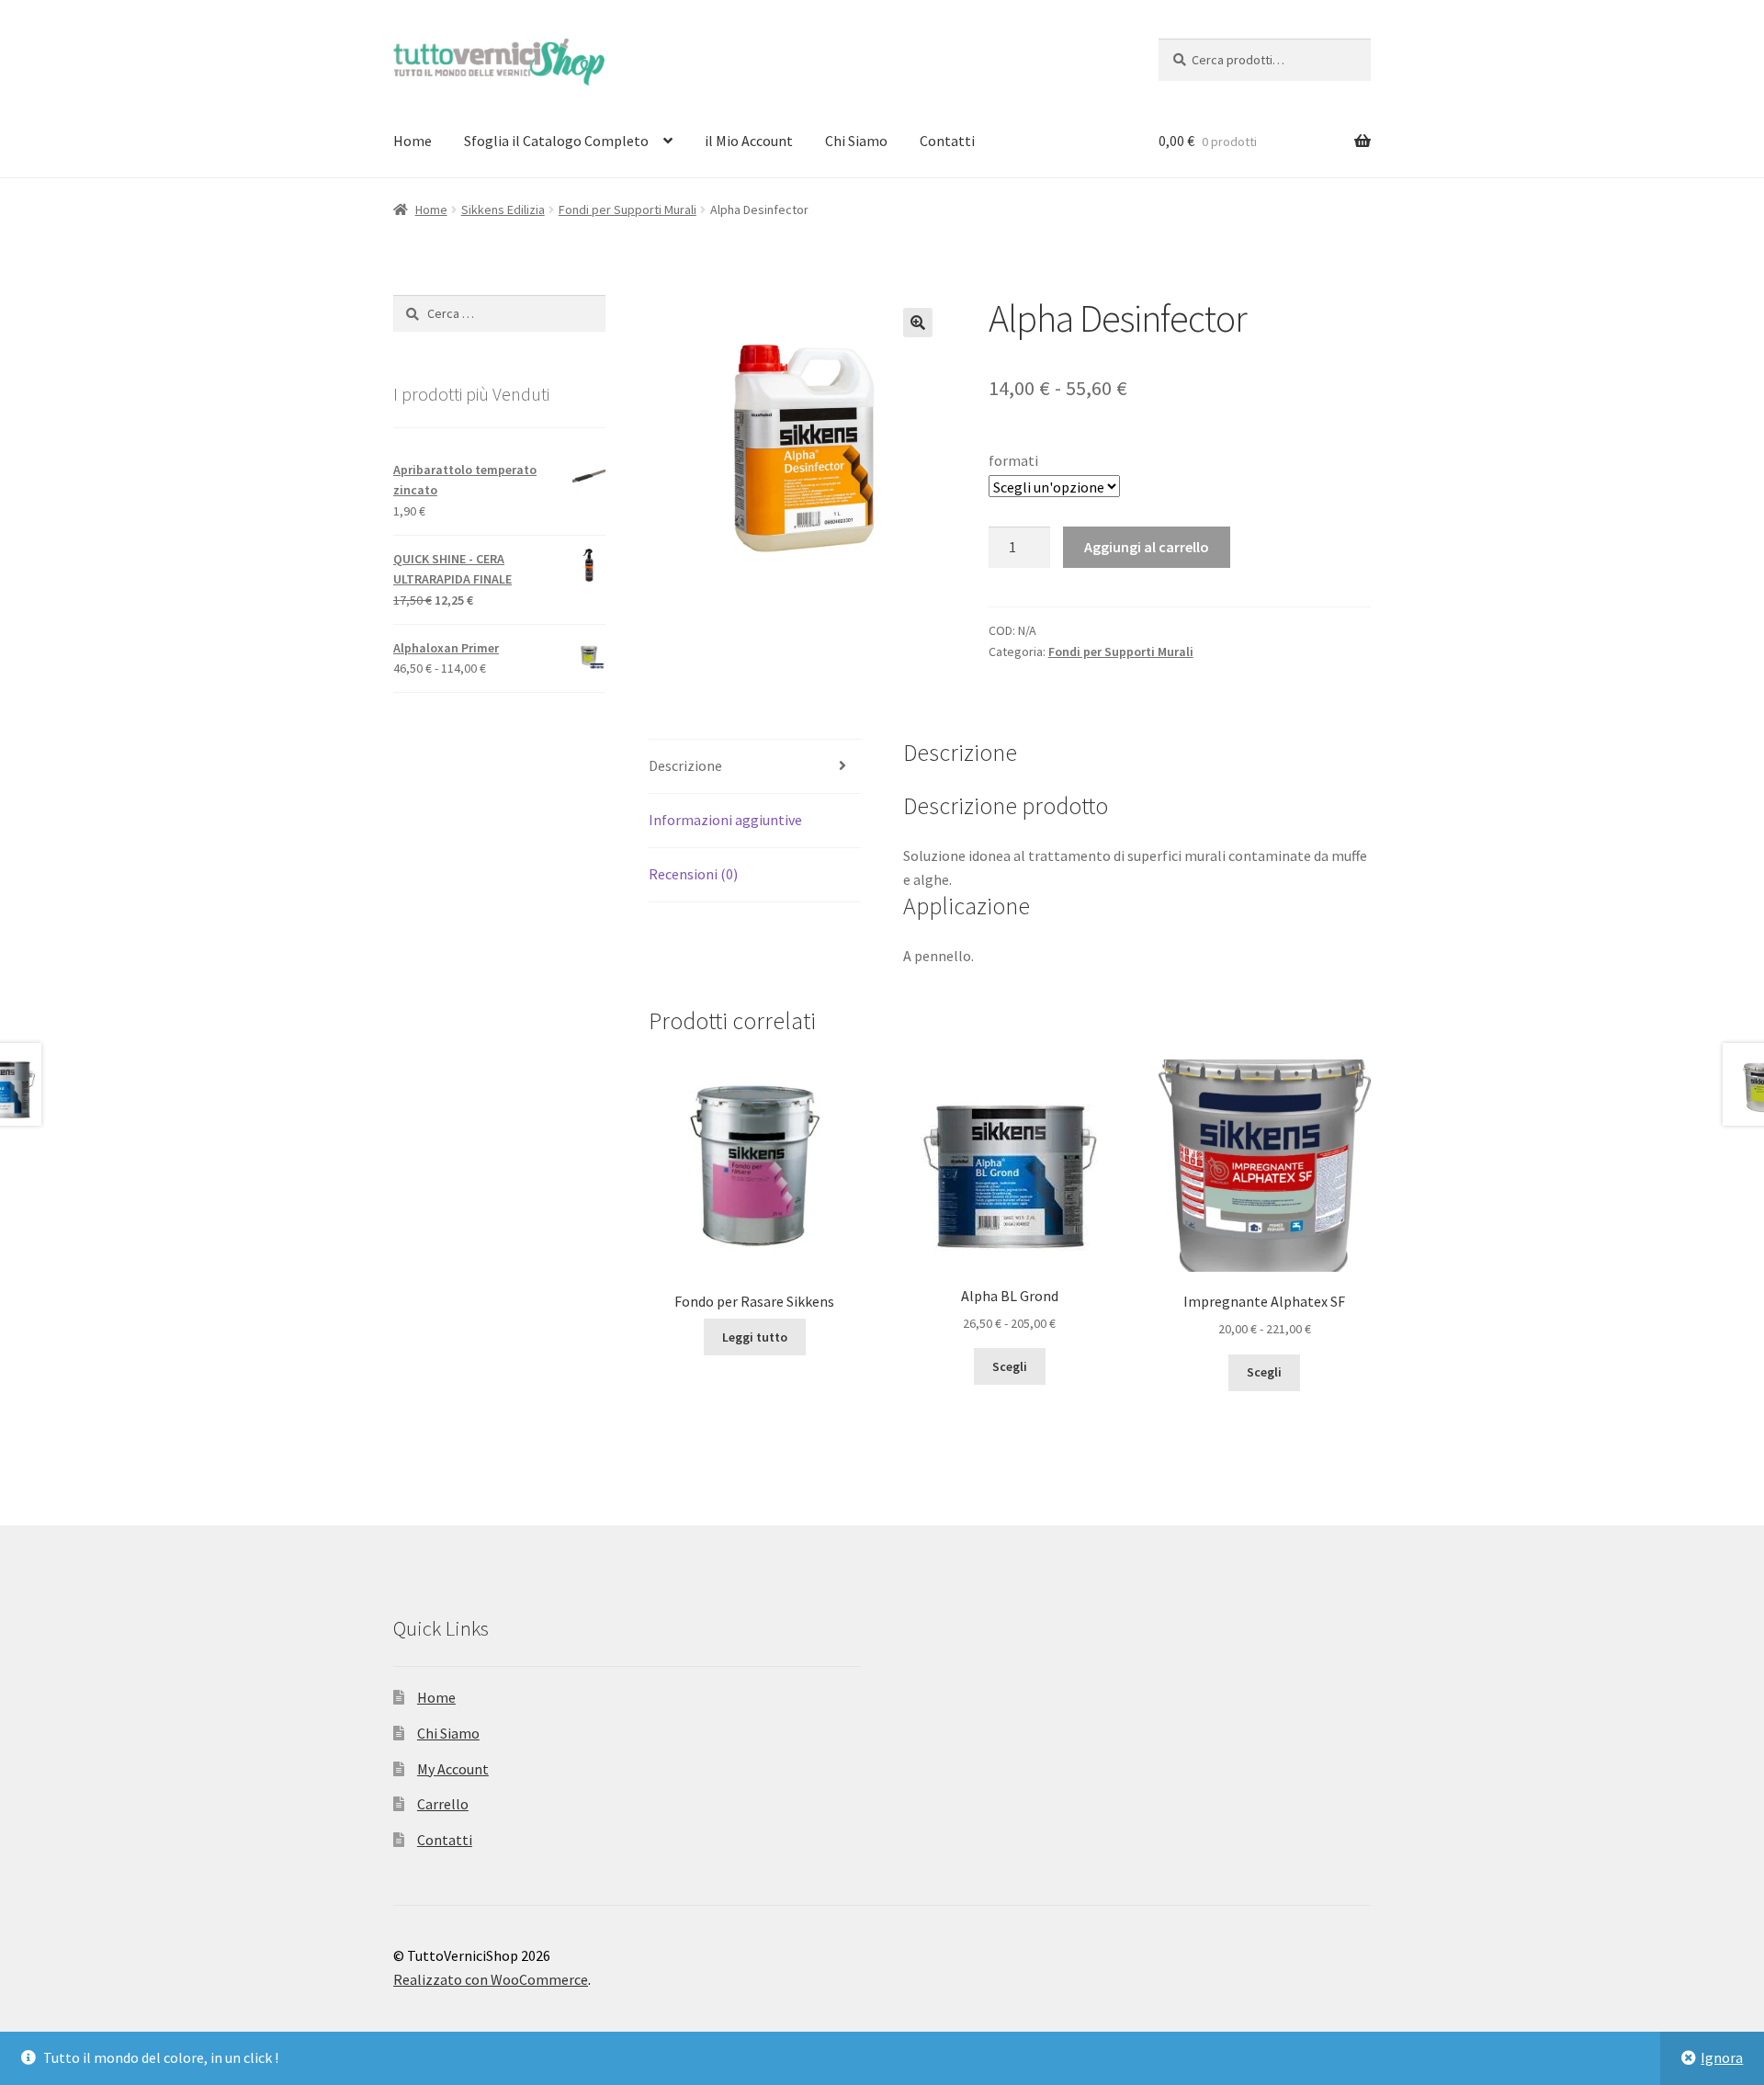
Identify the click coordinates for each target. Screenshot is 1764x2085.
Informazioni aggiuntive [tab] (725, 820)
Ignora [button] (1722, 2057)
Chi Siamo (856, 141)
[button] (918, 323)
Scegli (1010, 1366)
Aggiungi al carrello (1147, 547)
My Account (453, 1769)
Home (413, 141)
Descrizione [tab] (685, 765)
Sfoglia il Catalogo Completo (556, 141)
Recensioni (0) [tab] (693, 874)
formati (1013, 460)
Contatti (947, 141)
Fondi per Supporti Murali (628, 210)
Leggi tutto (755, 1337)
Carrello (443, 1804)
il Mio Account (749, 141)
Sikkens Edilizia (503, 210)
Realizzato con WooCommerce (491, 1979)
